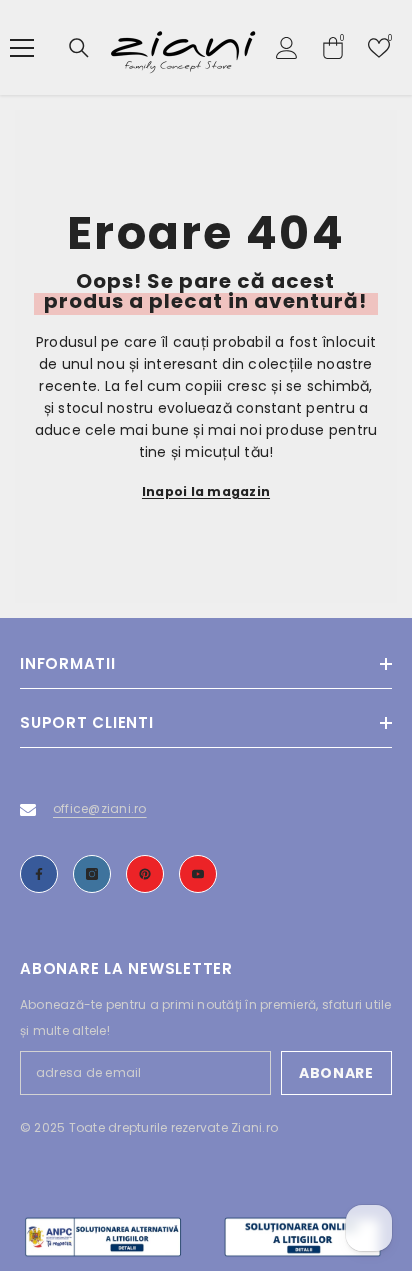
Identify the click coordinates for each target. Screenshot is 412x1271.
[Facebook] (39, 874)
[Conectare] (287, 48)
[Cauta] (79, 48)
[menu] (22, 48)
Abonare (336, 1073)
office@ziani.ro (100, 808)
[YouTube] (198, 874)
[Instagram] (92, 874)
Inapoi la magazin (206, 491)
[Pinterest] (145, 874)
